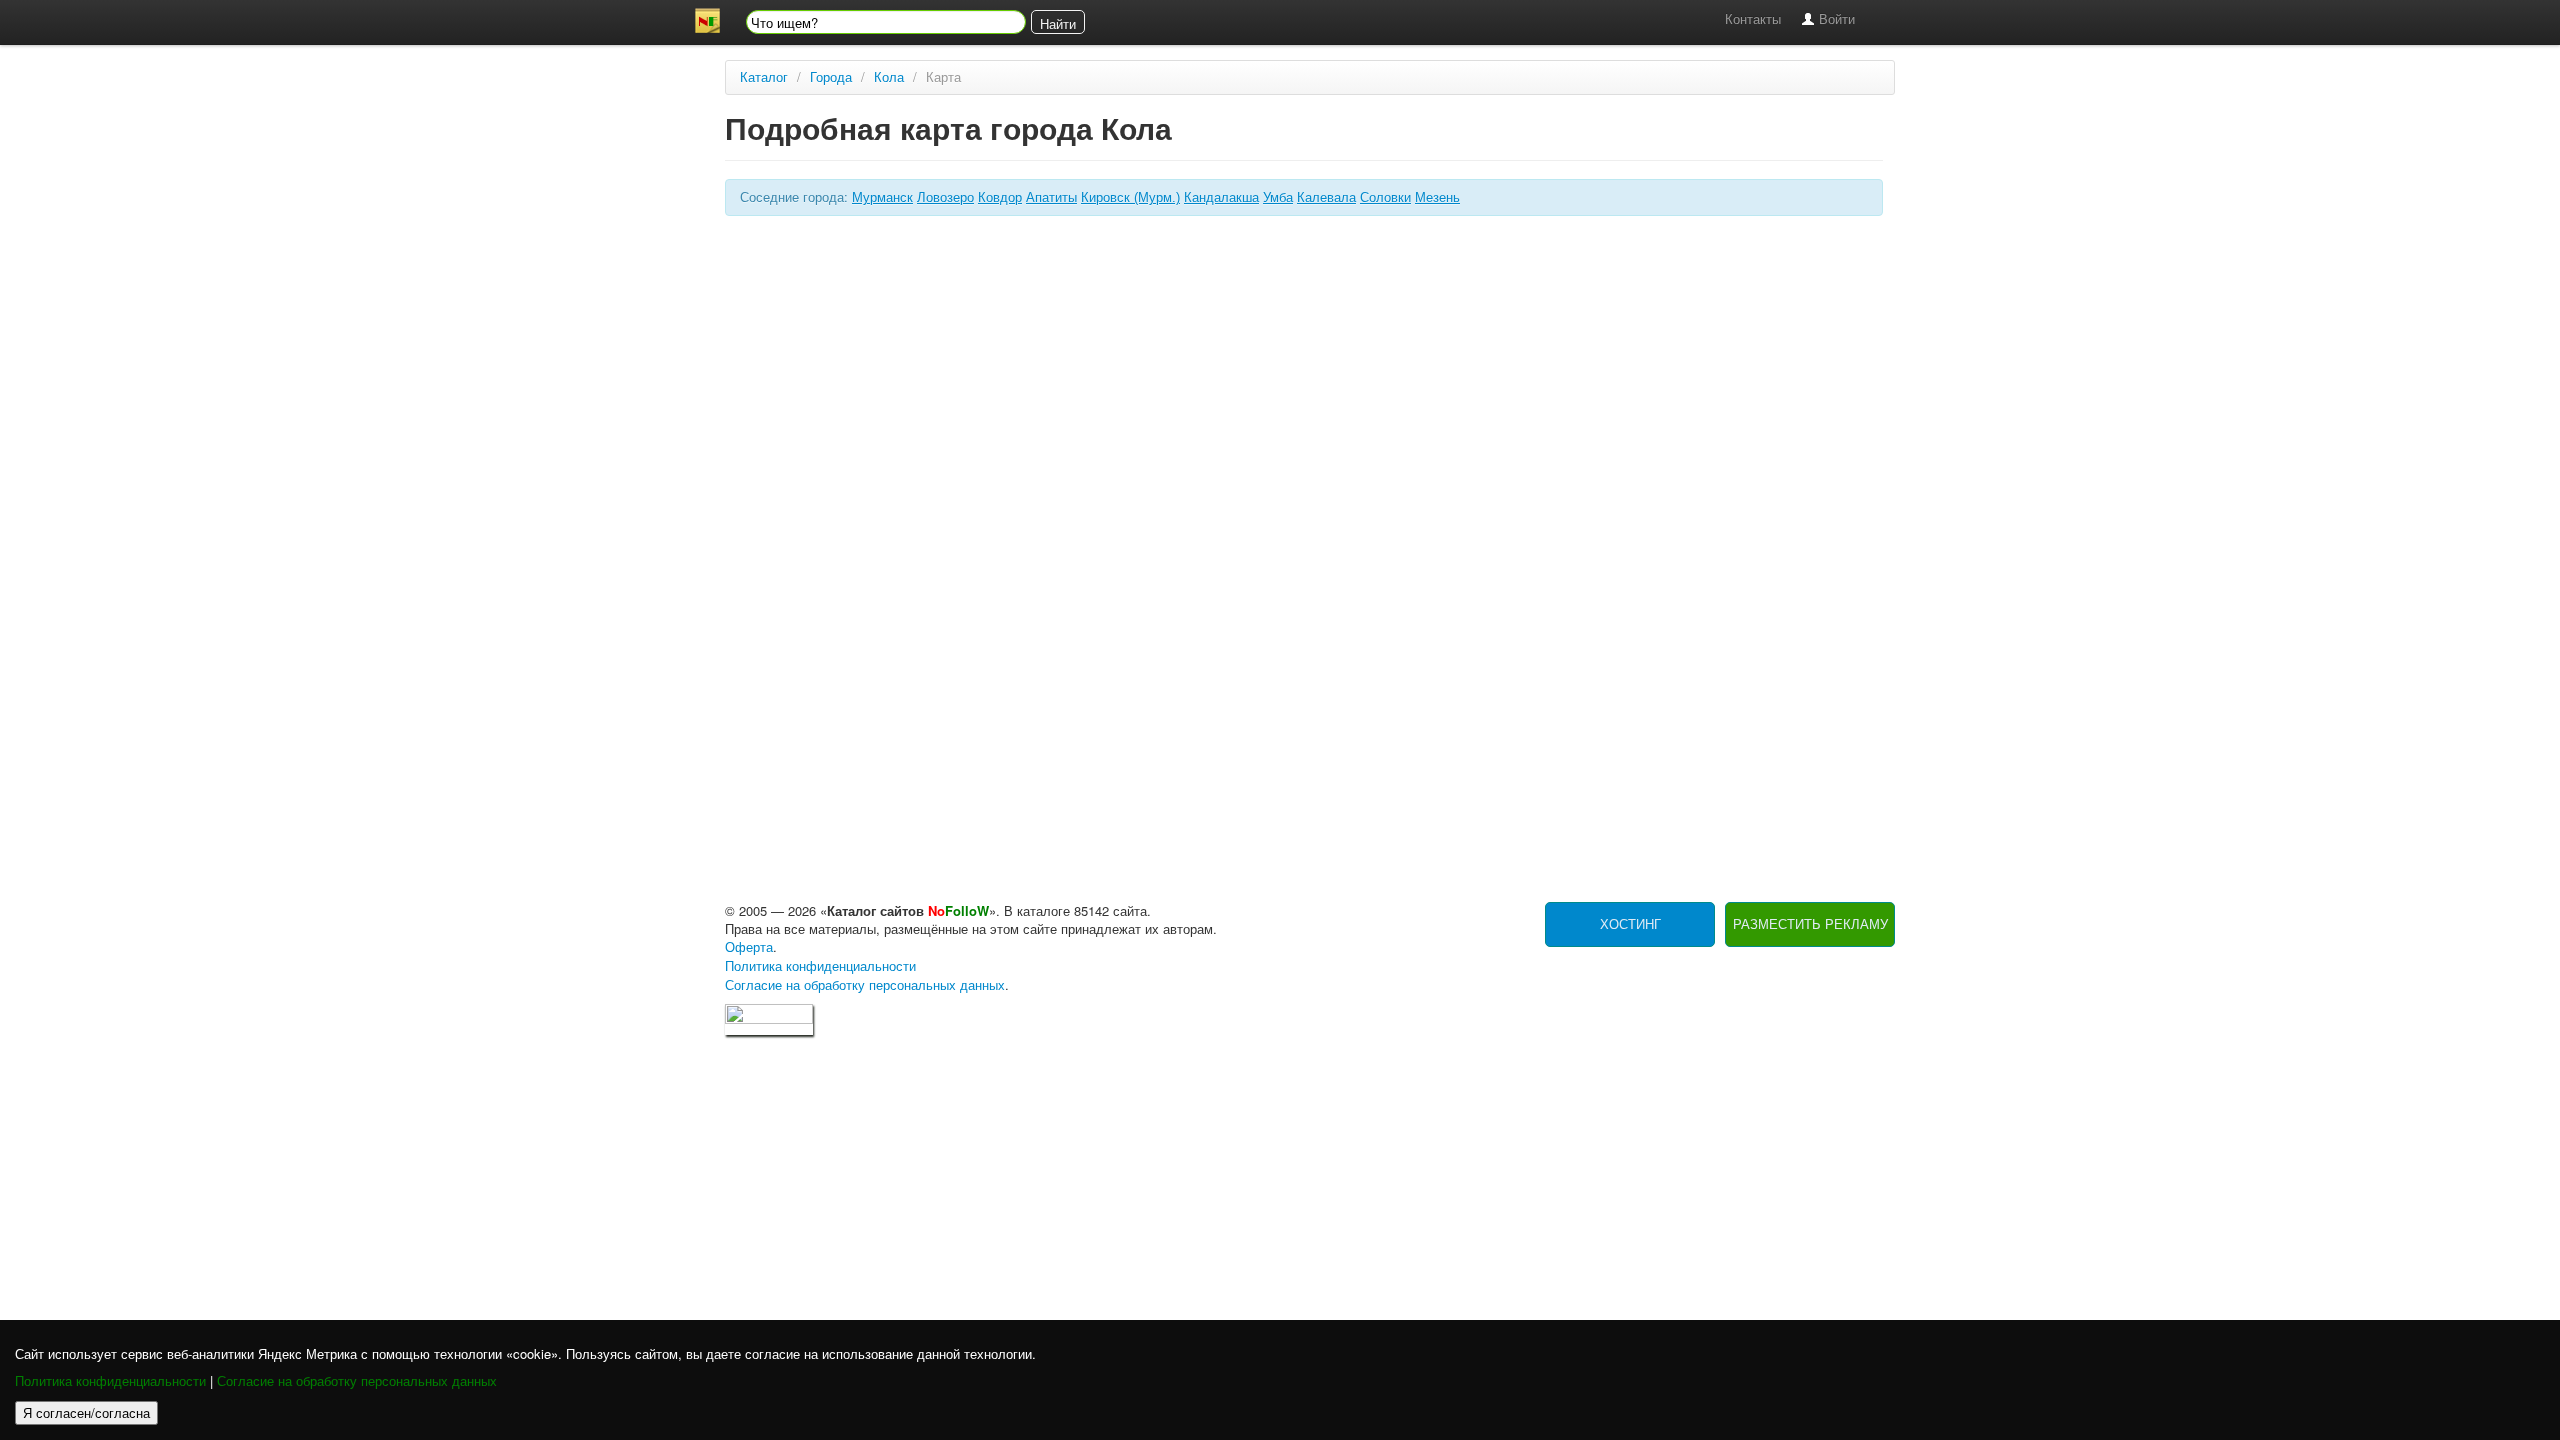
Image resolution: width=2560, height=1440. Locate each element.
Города (831, 77)
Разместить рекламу (1810, 924)
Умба (1278, 197)
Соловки (1385, 197)
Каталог (764, 77)
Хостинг (1630, 924)
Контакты (1753, 19)
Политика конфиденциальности (110, 1381)
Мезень (1437, 197)
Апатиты (1051, 197)
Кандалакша (1221, 197)
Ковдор (1000, 197)
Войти (1835, 19)
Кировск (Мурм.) (1130, 197)
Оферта (749, 947)
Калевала (1326, 197)
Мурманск (882, 197)
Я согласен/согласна (86, 1412)
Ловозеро (945, 197)
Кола (889, 77)
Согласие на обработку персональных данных (357, 1381)
